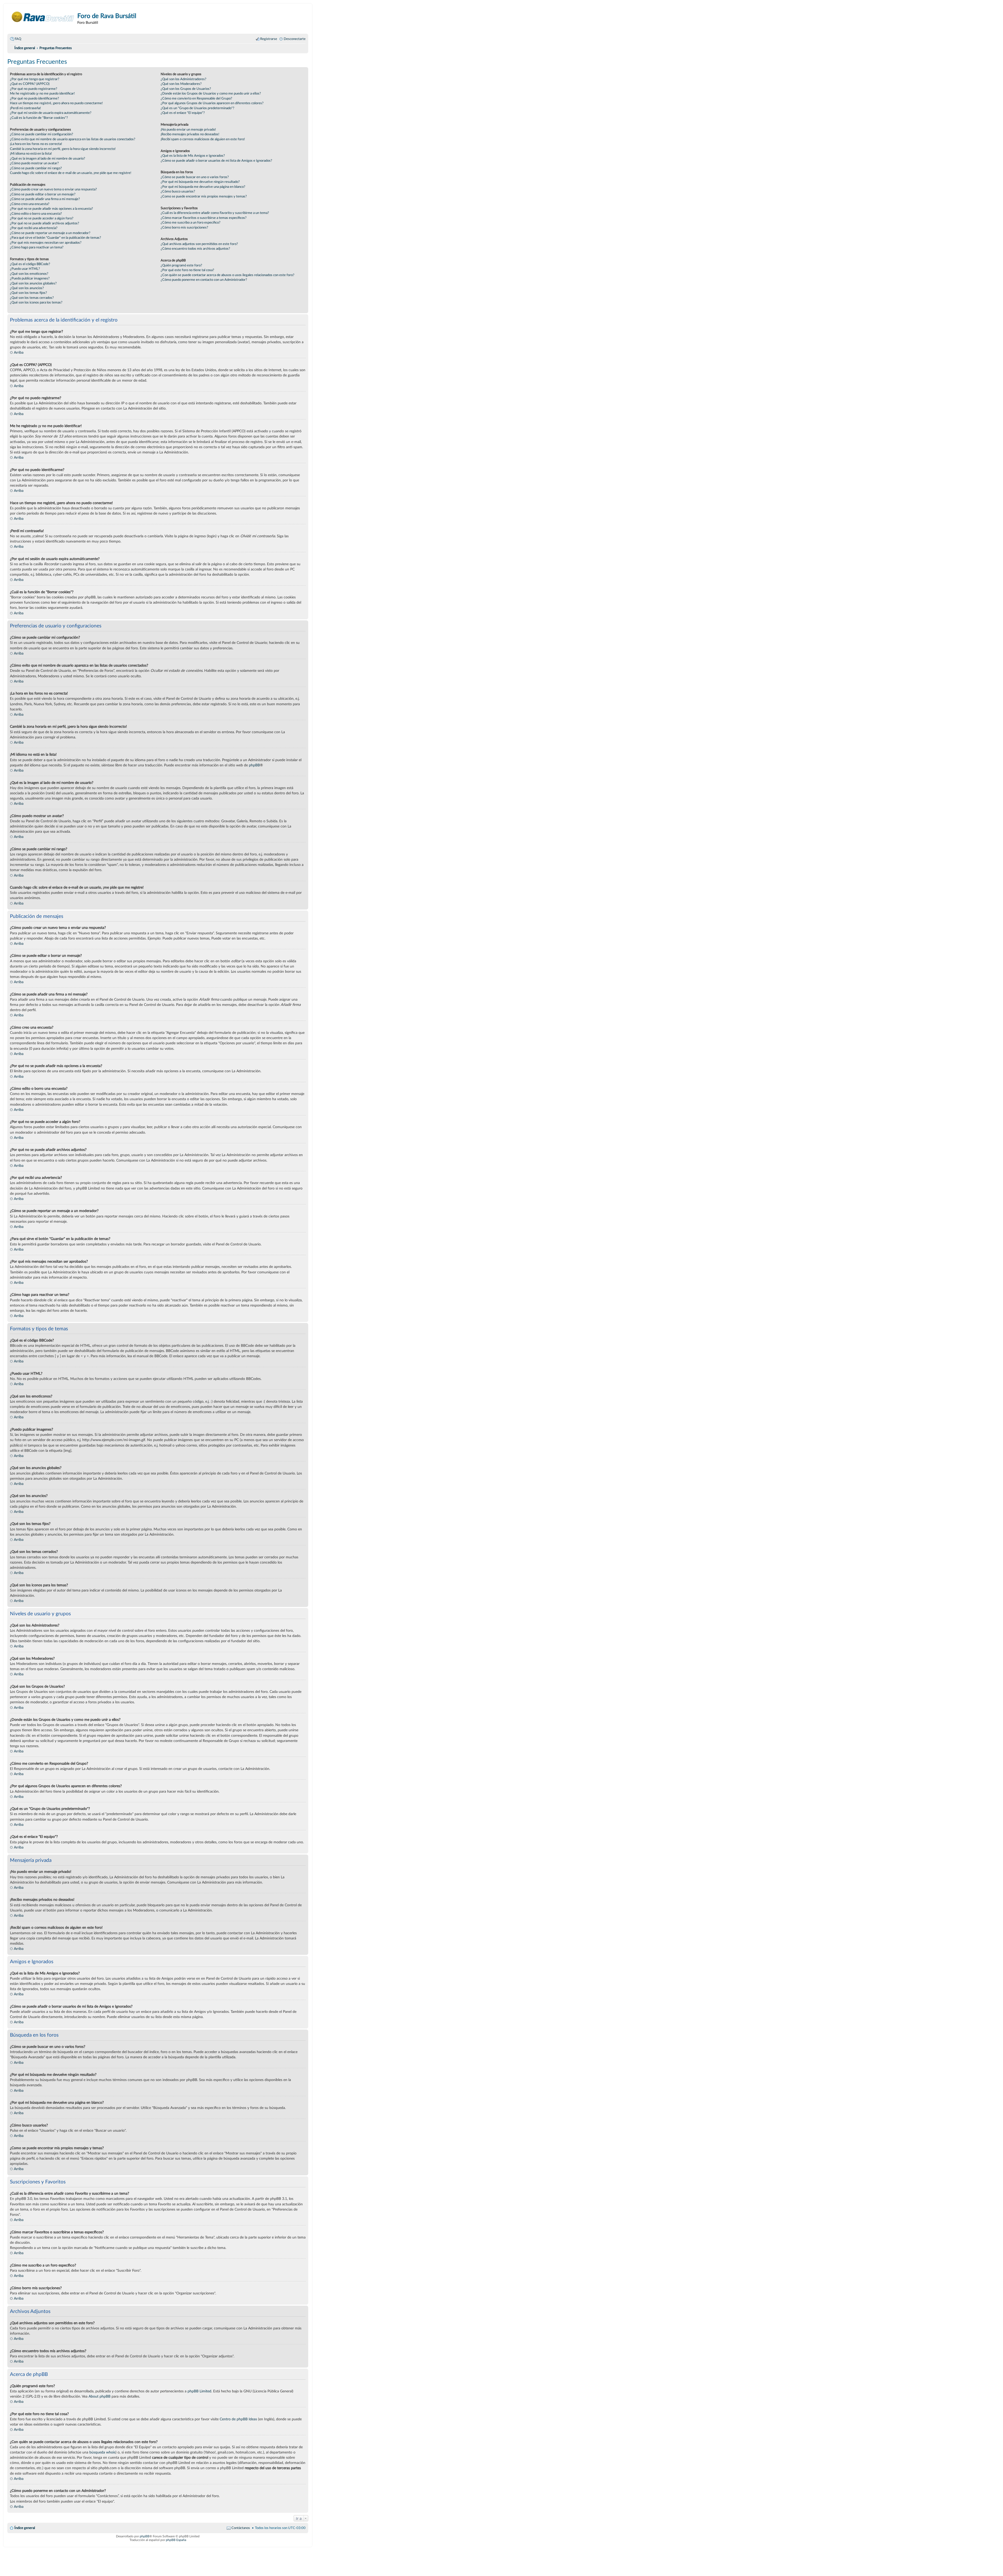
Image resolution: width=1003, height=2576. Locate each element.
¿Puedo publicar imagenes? (30, 278)
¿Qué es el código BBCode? (30, 264)
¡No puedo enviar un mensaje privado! (188, 130)
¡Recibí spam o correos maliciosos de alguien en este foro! (203, 139)
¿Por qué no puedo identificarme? (34, 98)
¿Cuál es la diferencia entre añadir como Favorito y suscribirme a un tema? (215, 213)
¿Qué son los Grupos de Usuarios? (186, 89)
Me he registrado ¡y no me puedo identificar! (42, 94)
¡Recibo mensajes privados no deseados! (190, 134)
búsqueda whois (102, 2452)
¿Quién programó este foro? (181, 265)
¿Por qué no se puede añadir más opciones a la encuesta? (51, 209)
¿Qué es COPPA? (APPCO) (30, 84)
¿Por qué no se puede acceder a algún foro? (42, 218)
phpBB (254, 765)
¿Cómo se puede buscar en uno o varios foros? (195, 177)
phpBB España (176, 2540)
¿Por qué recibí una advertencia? (34, 228)
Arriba (19, 352)
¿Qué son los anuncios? (27, 288)
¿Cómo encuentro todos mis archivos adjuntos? (195, 249)
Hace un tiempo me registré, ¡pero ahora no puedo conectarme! (56, 103)
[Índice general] (43, 17)
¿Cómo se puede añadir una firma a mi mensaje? (45, 199)
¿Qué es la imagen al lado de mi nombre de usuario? (48, 159)
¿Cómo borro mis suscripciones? (184, 228)
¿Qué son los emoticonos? (29, 274)
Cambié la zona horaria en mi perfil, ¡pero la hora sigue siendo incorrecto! (63, 149)
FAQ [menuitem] (18, 39)
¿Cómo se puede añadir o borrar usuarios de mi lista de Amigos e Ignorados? (216, 161)
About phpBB (100, 2396)
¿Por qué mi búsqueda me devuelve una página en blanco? (203, 187)
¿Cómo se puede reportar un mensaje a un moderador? (50, 233)
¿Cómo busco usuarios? (178, 191)
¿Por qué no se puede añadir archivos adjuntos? (45, 223)
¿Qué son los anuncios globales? (33, 283)
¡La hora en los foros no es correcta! (36, 144)
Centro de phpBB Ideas (238, 2419)
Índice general (25, 2528)
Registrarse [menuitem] (269, 39)
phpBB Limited (199, 2391)
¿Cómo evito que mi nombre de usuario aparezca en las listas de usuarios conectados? (73, 139)
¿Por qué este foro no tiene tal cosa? (187, 270)
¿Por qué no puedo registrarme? (34, 89)
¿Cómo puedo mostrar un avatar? (34, 163)
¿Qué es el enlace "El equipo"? (183, 113)
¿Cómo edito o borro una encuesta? (36, 214)
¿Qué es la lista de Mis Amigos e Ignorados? (193, 156)
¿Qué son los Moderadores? (181, 84)
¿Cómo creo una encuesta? (30, 204)
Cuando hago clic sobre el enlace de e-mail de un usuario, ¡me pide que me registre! (71, 173)
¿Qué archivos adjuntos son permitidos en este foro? (199, 244)
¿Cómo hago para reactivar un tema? (37, 247)
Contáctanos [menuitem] (241, 2528)
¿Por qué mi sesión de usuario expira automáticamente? (51, 113)
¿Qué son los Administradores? (183, 79)
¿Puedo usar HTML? (25, 269)
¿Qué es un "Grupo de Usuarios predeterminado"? (197, 108)
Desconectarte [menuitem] (295, 39)
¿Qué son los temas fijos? (28, 293)
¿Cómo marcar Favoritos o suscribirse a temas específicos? (204, 218)
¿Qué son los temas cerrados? (32, 298)
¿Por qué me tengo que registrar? (35, 79)
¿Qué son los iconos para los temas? (36, 302)
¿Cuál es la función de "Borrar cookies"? (39, 118)
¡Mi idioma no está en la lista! (31, 154)
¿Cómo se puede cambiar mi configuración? (42, 134)
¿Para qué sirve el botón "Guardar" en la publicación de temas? (56, 238)
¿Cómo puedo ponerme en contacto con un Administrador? (204, 280)
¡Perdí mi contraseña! (25, 108)
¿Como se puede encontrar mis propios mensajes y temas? (204, 196)
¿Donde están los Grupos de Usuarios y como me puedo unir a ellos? (211, 94)
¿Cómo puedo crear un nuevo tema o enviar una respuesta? (53, 189)
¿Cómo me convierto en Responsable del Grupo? (196, 98)
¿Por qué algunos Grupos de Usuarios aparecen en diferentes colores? (212, 103)
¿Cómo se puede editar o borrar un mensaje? (43, 194)
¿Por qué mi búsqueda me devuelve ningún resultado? (200, 182)
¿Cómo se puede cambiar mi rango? (36, 168)
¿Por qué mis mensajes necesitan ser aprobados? (46, 243)
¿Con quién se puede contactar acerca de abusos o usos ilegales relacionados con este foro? (228, 275)
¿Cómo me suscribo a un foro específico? (191, 223)
